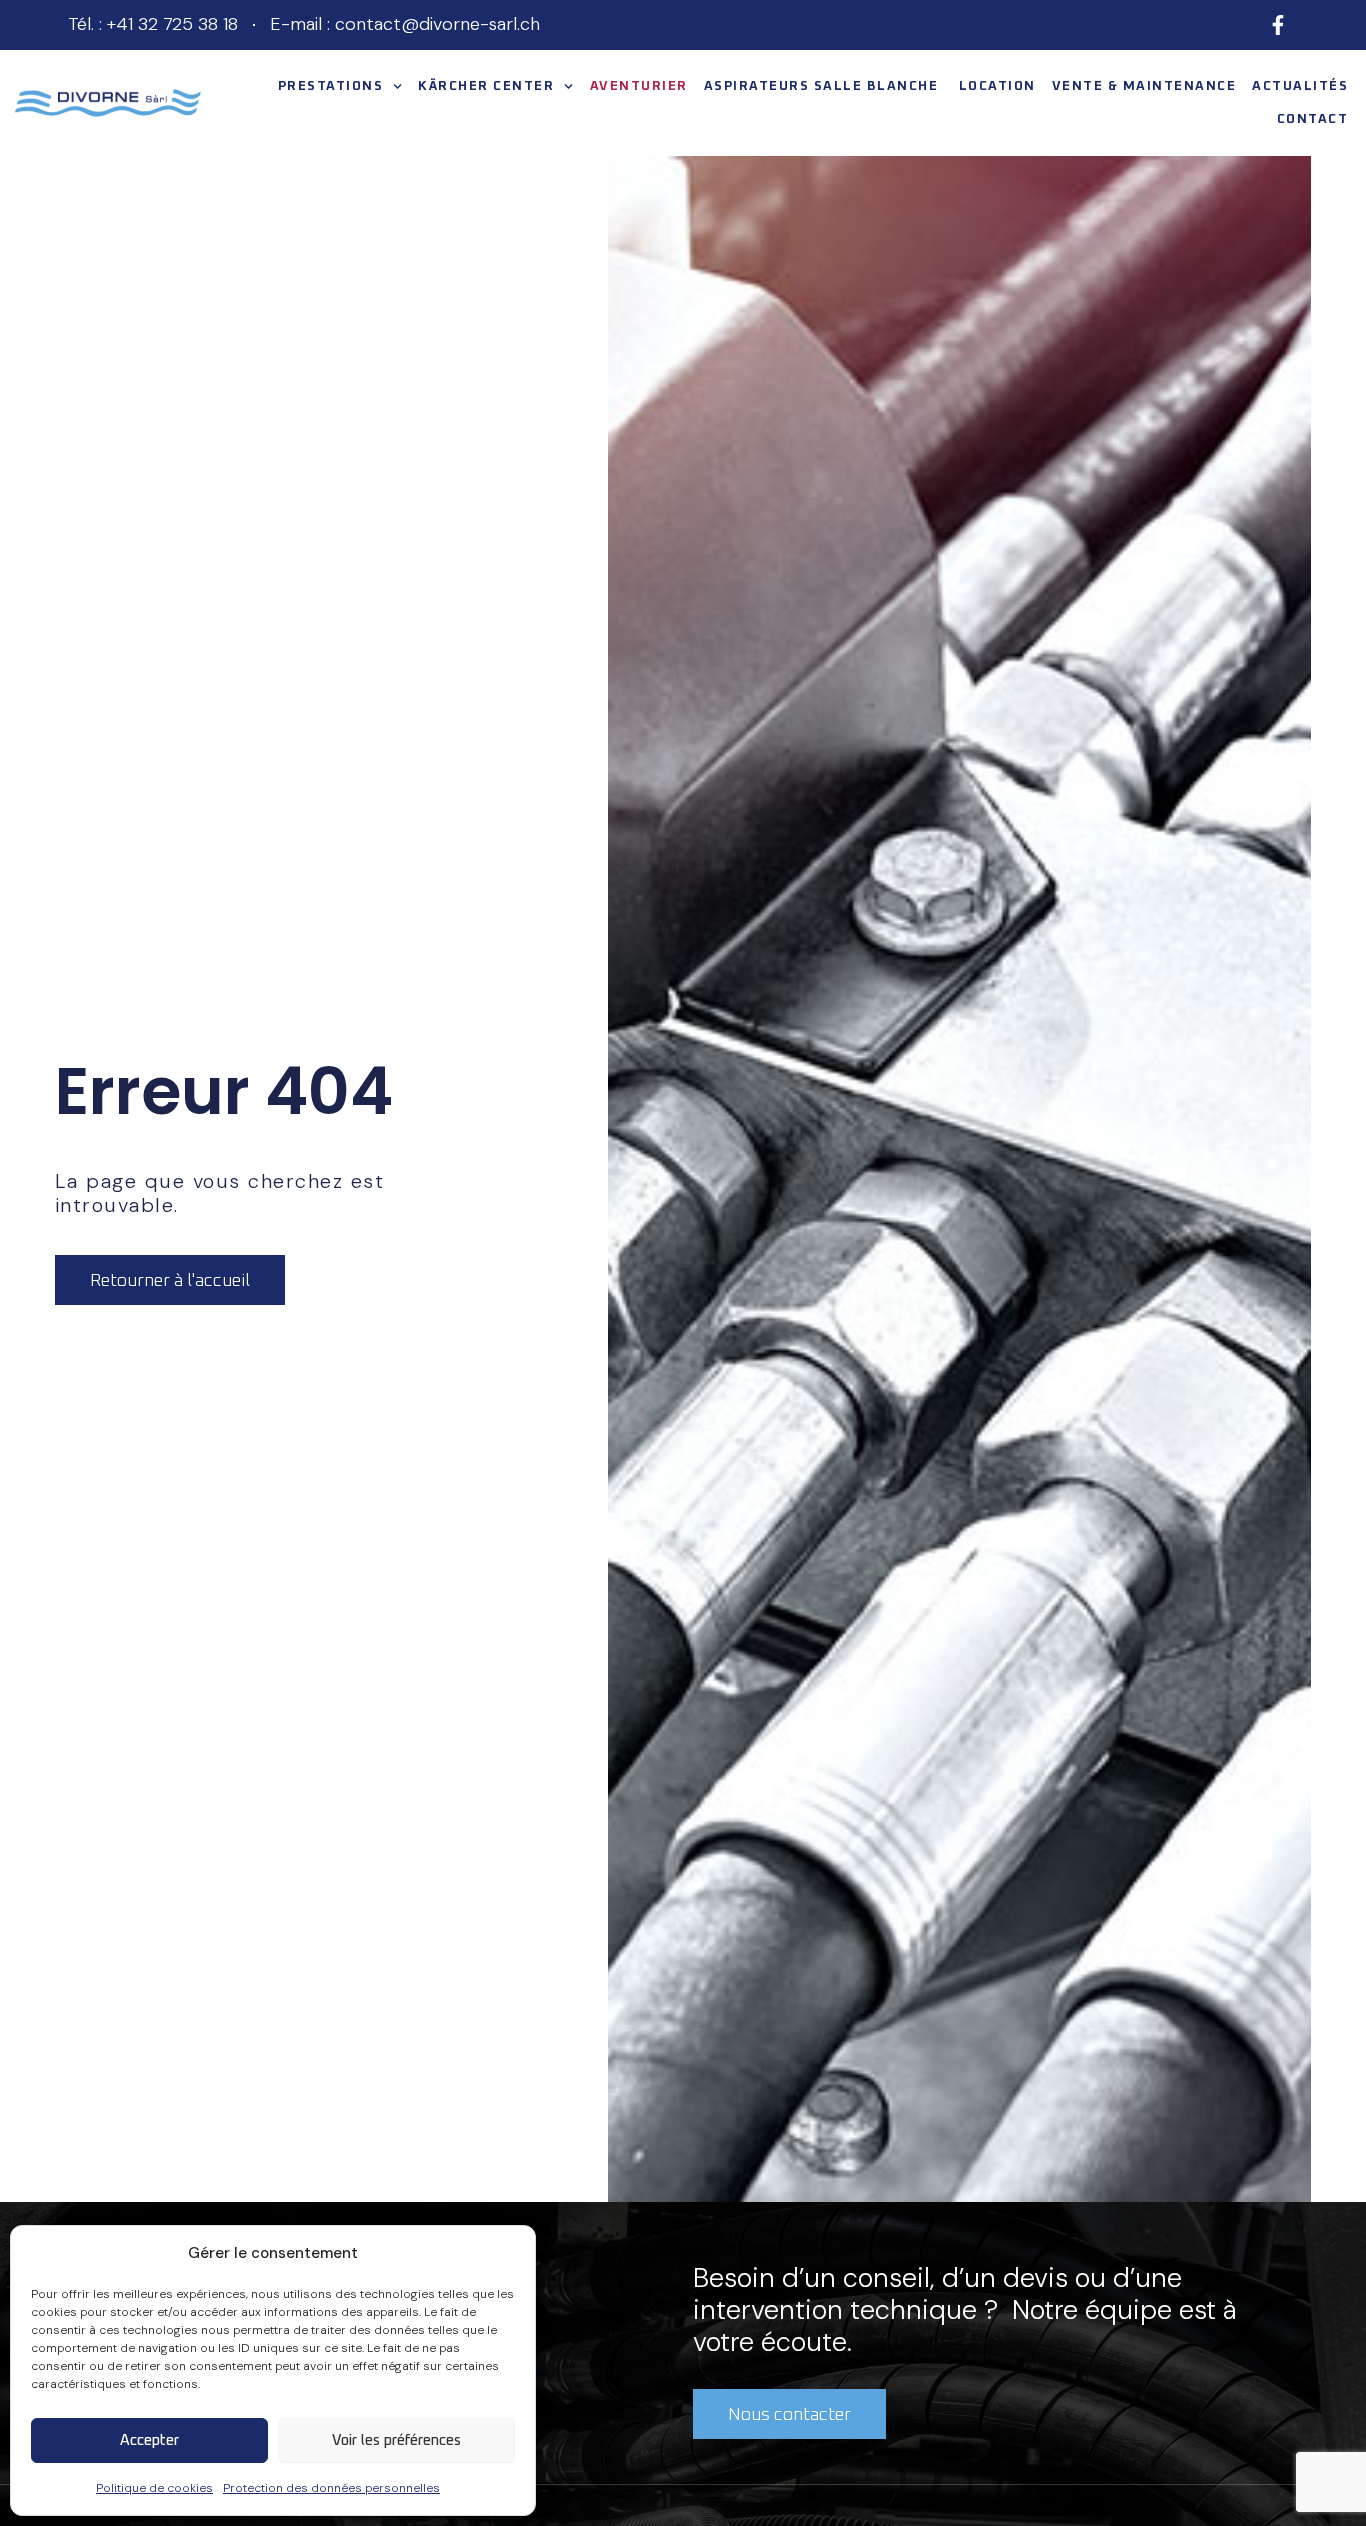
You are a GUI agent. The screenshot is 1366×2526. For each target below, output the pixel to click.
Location (997, 86)
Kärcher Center (486, 86)
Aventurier (639, 86)
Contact (1313, 119)
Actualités (1300, 86)
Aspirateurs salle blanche (823, 86)
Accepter (149, 2440)
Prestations (331, 86)
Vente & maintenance (1144, 86)
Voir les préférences (396, 2440)
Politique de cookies (154, 2488)
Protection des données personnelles (331, 2488)
